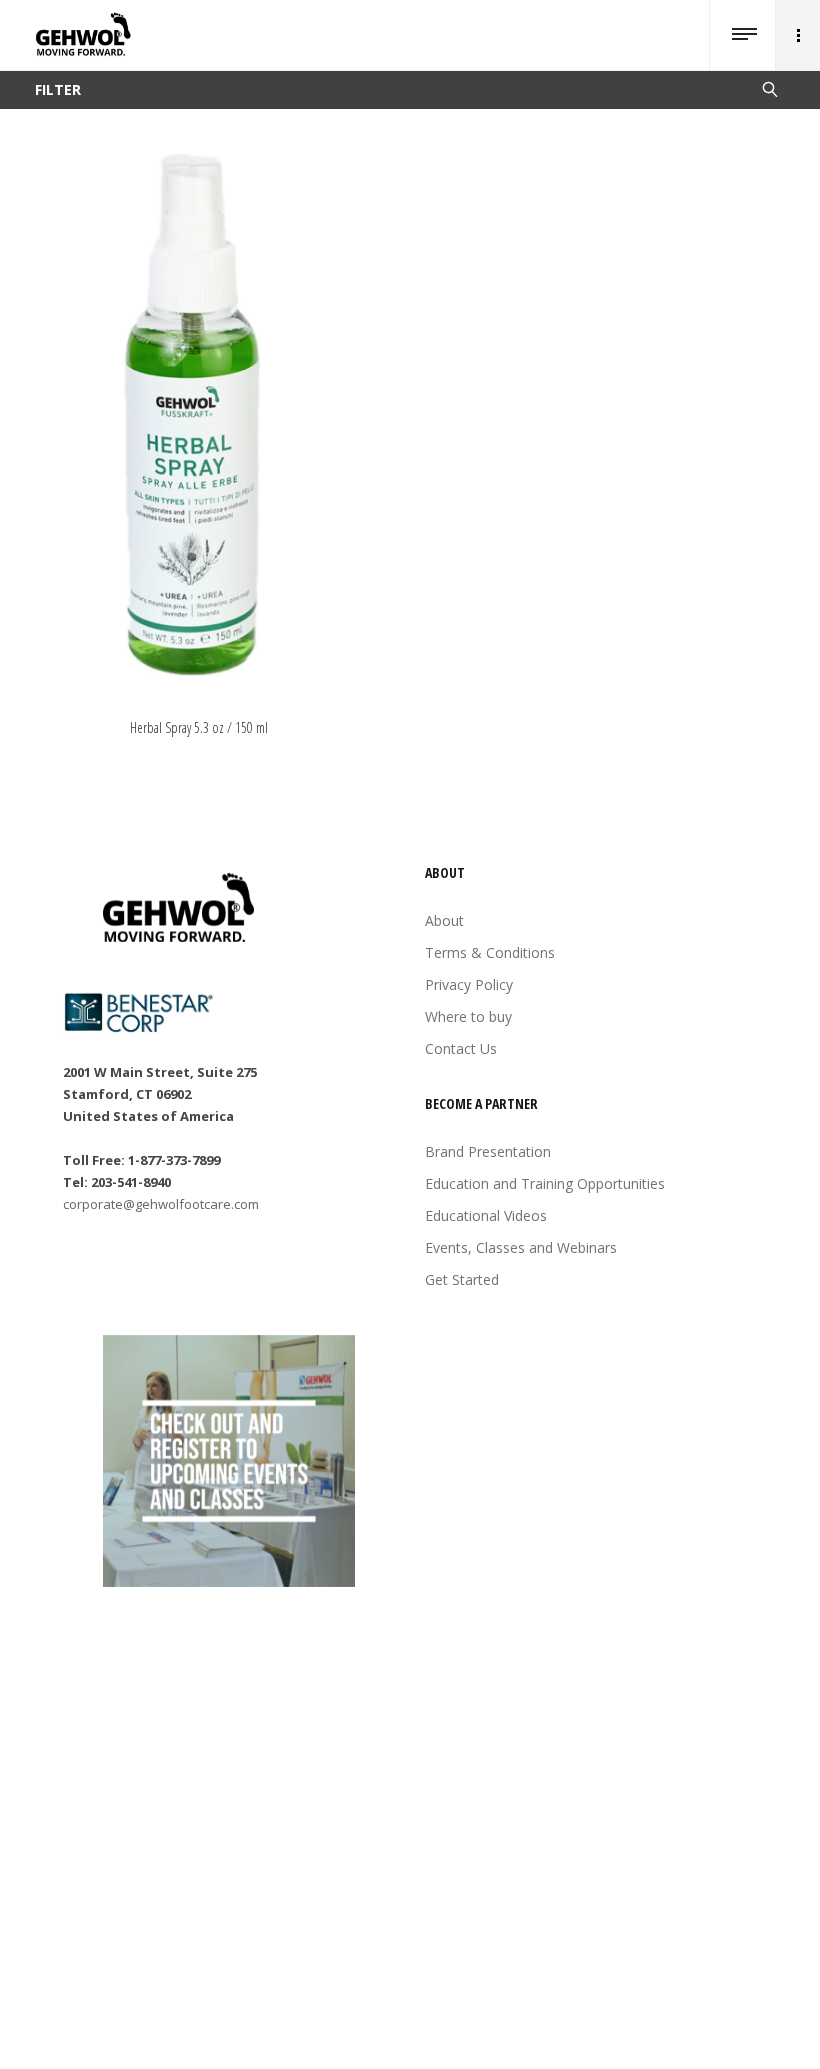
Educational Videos (486, 1215)
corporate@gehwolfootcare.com (161, 1204)
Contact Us (461, 1048)
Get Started (462, 1279)
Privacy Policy (469, 984)
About (444, 920)
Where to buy (468, 1016)
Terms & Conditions (490, 952)
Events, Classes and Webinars (521, 1247)
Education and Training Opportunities (545, 1183)
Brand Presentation (488, 1151)
